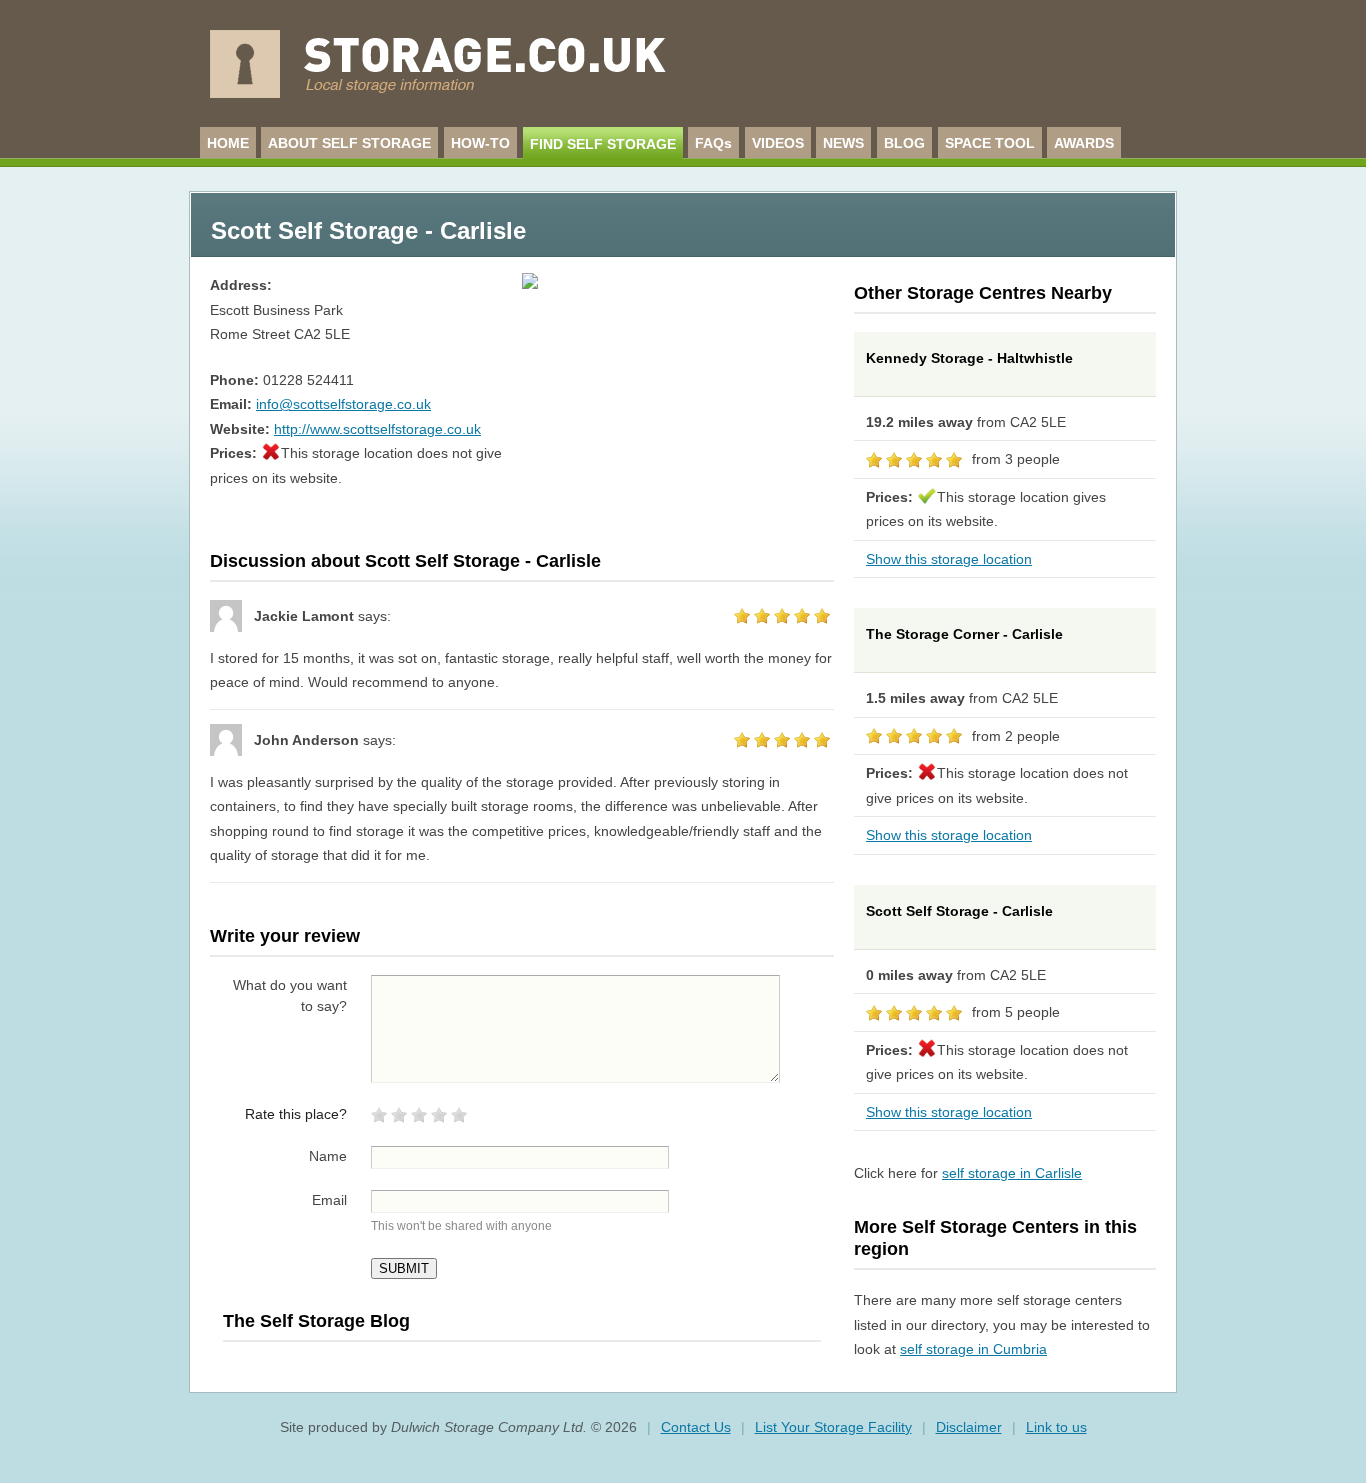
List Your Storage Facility (833, 1427)
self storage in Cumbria (973, 1349)
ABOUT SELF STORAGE (349, 143)
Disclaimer (969, 1427)
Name (328, 1156)
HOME (228, 143)
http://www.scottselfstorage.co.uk (377, 429)
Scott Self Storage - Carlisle (959, 911)
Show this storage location (949, 559)
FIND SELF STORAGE (603, 144)
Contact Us (696, 1427)
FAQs (713, 143)
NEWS (843, 143)
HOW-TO (480, 143)
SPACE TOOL (990, 143)
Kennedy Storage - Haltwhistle (969, 358)
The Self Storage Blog (316, 1321)
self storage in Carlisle (1012, 1173)
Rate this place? (296, 1114)
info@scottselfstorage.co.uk (343, 404)
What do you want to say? (290, 995)
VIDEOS (778, 143)
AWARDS (1084, 143)
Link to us (1056, 1427)
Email (329, 1200)
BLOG (904, 143)
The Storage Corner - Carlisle (964, 634)
